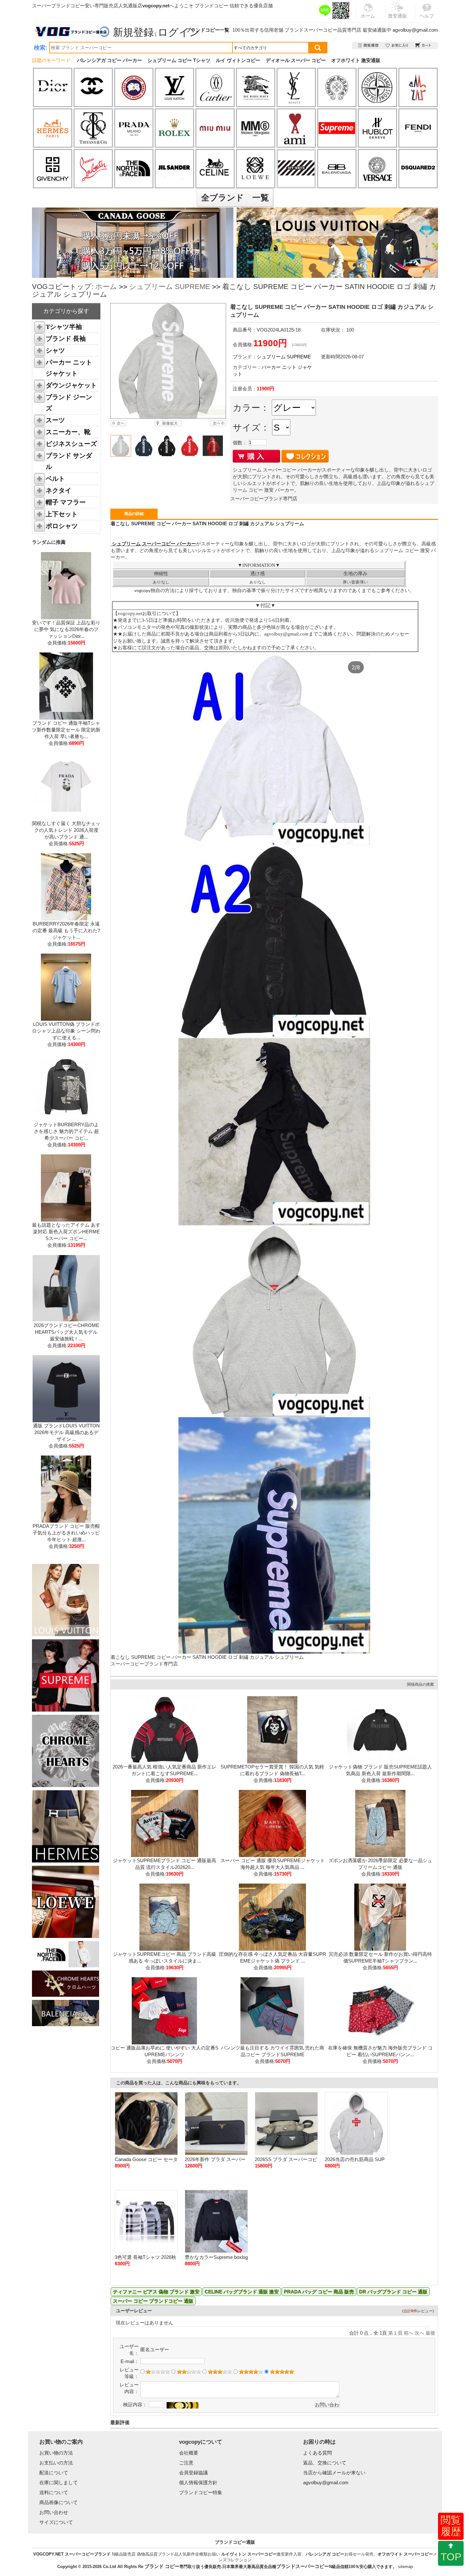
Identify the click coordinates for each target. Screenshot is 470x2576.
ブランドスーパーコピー (311, 30)
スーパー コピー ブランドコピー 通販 (153, 2301)
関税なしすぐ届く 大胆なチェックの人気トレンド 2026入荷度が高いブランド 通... (66, 830)
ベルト (55, 479)
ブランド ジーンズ (69, 403)
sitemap (405, 2567)
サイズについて (56, 2522)
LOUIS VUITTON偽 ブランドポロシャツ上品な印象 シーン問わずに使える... (66, 1031)
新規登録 (133, 32)
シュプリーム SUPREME (170, 287)
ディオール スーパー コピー (296, 60)
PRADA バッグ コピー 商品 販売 (319, 2292)
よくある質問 (317, 2453)
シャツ (55, 350)
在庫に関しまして (59, 2482)
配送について (54, 2473)
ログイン (179, 32)
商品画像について (59, 2502)
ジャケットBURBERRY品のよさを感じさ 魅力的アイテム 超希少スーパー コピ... (66, 1131)
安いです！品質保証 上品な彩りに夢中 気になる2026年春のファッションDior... (66, 629)
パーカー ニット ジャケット (69, 368)
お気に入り (397, 46)
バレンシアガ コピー (325, 2554)
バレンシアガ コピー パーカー (110, 60)
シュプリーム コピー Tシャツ (179, 60)
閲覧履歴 (451, 2526)
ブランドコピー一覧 (208, 30)
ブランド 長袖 (66, 339)
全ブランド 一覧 (235, 198)
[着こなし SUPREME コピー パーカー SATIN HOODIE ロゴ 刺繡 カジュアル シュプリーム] (168, 361)
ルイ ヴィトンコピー (238, 60)
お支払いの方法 (56, 2463)
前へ (409, 2333)
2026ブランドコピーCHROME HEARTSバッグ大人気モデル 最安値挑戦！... (66, 1332)
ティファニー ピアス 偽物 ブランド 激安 (156, 2292)
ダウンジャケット (71, 385)
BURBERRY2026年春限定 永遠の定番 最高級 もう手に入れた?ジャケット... (66, 930)
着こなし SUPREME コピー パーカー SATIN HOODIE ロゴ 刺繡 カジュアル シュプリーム (207, 1657)
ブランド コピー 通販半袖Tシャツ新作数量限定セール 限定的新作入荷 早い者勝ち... (66, 730)
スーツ (55, 420)
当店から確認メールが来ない (334, 2473)
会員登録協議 (193, 2473)
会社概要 (189, 2453)
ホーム (106, 287)
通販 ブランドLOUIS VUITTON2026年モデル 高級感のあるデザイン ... (66, 1432)
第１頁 (395, 2333)
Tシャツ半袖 (64, 327)
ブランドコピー (212, 6)
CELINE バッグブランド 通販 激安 (242, 2292)
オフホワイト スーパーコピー (405, 2554)
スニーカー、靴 (68, 432)
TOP (451, 2557)
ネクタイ (59, 490)
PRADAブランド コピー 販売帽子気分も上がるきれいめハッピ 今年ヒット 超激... (66, 1533)
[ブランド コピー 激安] (72, 32)
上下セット (62, 514)
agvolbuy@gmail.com (415, 30)
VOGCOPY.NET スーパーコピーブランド (72, 2554)
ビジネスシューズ (71, 444)
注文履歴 (369, 46)
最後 (430, 2333)
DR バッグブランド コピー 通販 (393, 2292)
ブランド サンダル (69, 461)
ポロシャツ (62, 526)
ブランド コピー (162, 2566)
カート (423, 46)
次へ (419, 2333)
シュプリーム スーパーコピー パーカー (153, 544)
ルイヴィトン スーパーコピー (249, 2554)
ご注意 (186, 2463)
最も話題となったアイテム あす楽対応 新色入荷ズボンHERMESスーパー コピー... (66, 1232)
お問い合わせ (54, 2512)
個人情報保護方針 (198, 2482)
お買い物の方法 (56, 2453)
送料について (54, 2492)
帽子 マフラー (66, 502)
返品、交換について (325, 2463)
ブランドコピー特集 (201, 2492)
